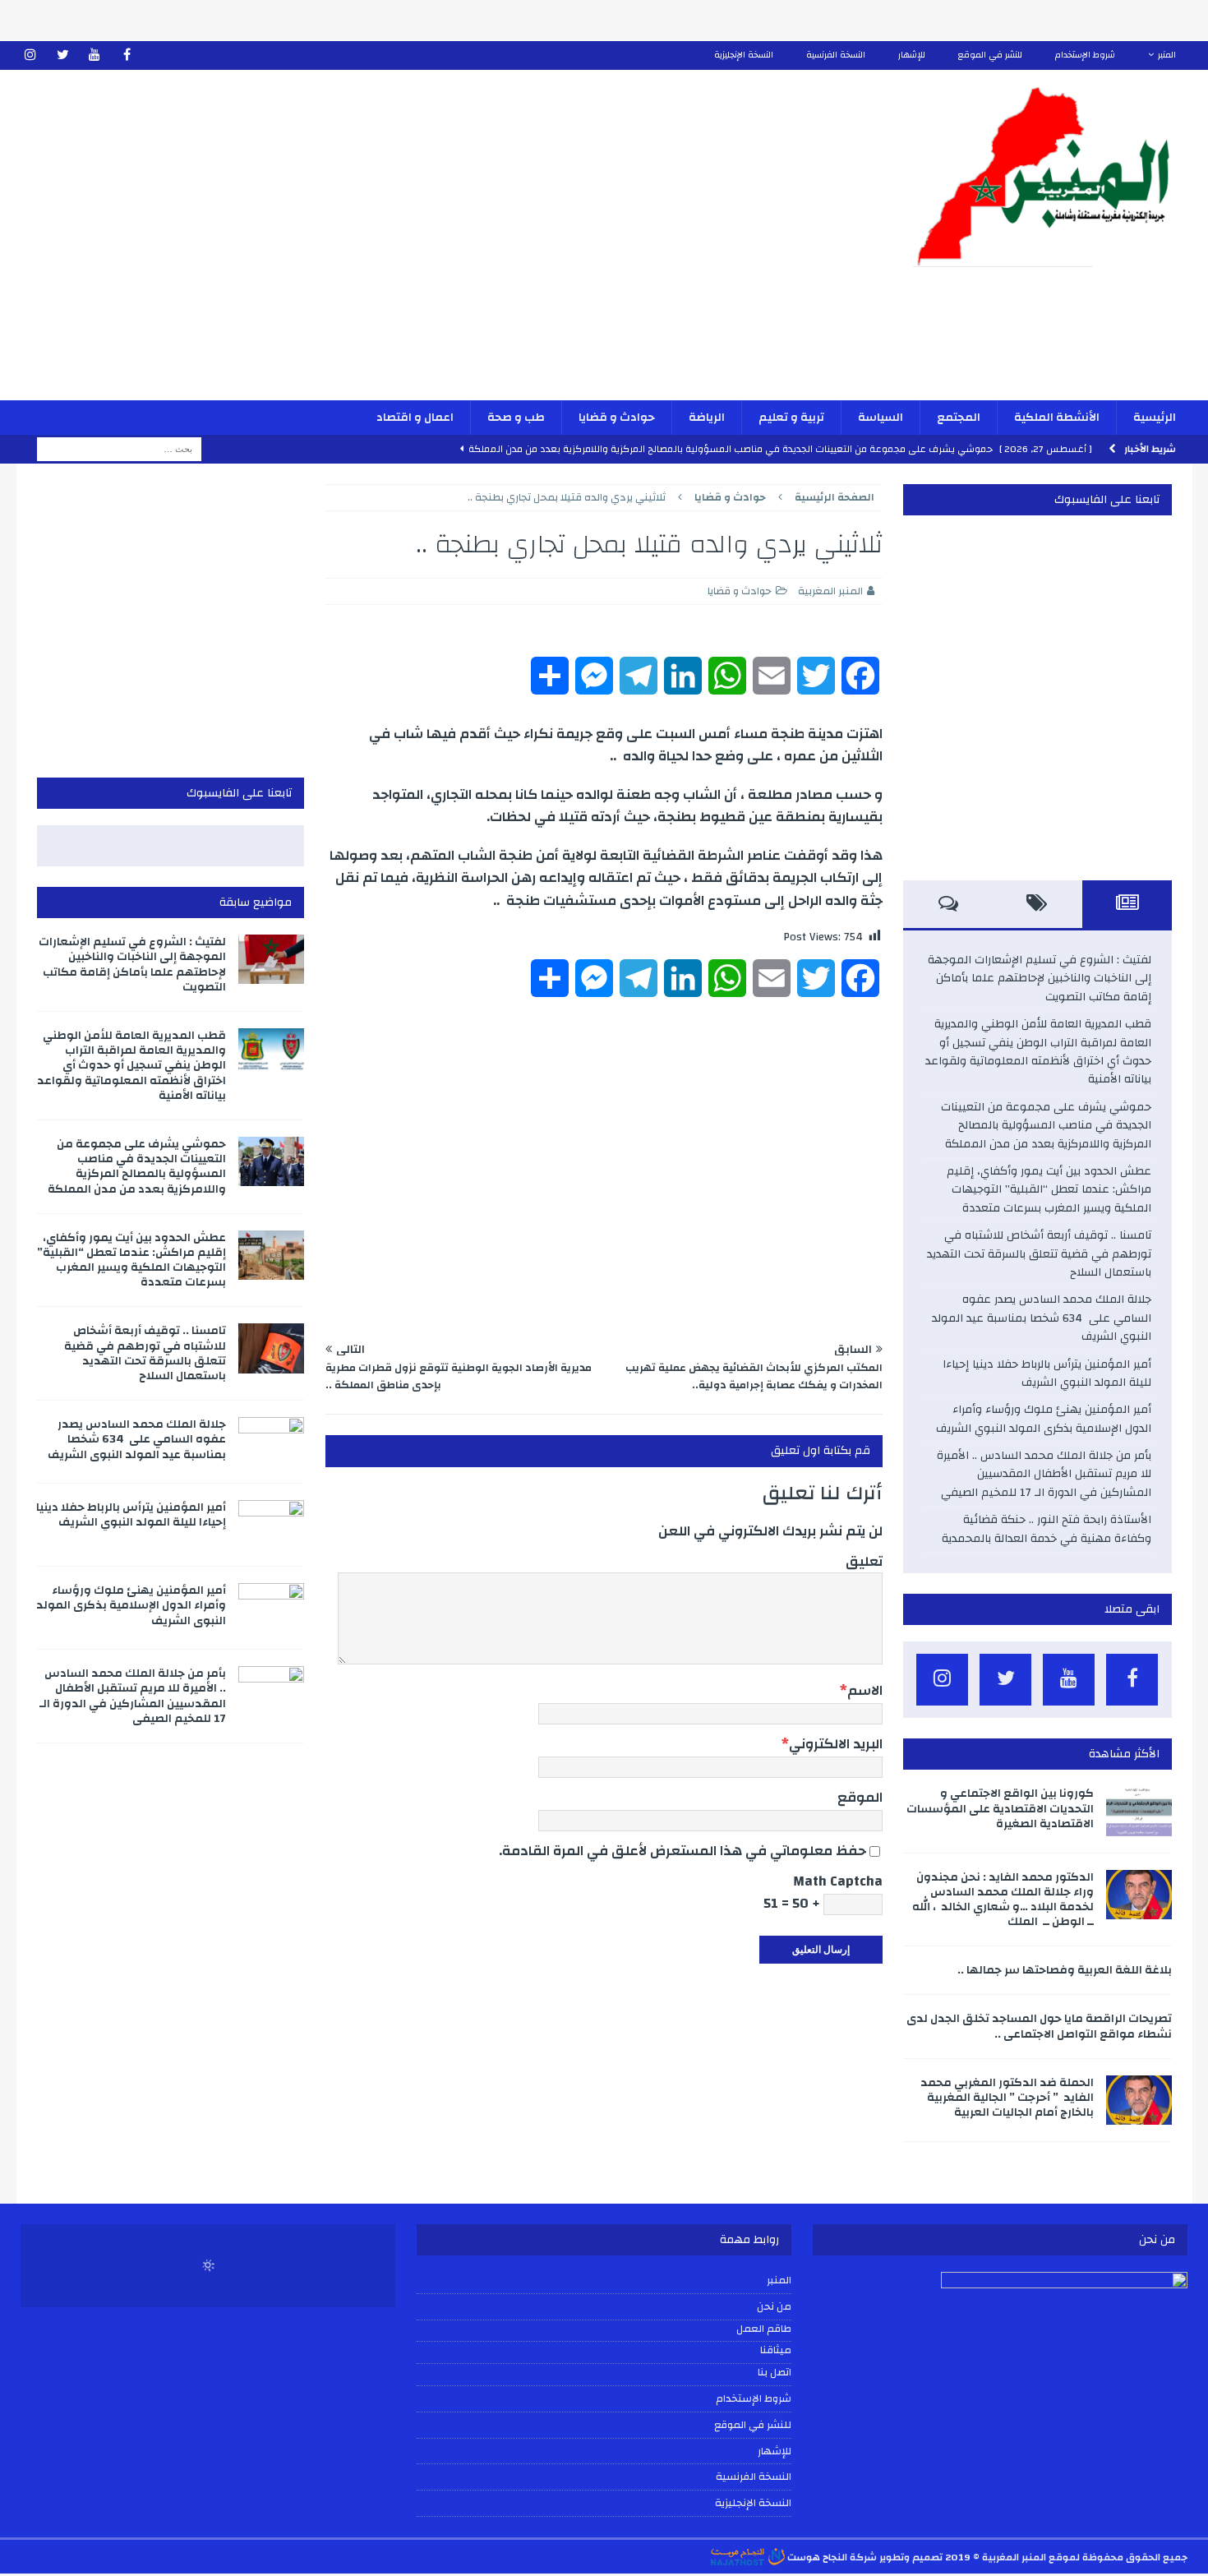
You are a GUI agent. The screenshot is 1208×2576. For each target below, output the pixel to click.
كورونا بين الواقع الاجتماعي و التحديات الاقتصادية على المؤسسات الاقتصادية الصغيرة (1000, 1808)
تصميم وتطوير (911, 2557)
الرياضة (707, 418)
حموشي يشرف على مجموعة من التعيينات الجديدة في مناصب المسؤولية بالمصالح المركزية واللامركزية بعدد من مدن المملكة (1046, 1126)
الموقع (860, 1797)
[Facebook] (127, 55)
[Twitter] (63, 55)
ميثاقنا (776, 2351)
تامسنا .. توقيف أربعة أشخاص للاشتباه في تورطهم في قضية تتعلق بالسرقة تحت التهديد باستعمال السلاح (1039, 1254)
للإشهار (912, 55)
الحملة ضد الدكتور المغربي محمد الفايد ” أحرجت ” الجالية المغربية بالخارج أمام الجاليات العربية (1007, 2098)
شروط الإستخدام (1085, 55)
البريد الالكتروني (836, 1744)
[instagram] (31, 55)
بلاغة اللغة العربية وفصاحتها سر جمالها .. (1065, 1970)
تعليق (864, 1561)
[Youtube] (95, 55)
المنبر (1167, 55)
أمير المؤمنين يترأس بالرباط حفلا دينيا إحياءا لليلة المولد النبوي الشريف (1047, 1373)
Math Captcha (838, 1881)
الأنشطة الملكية (1057, 418)
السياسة (881, 418)
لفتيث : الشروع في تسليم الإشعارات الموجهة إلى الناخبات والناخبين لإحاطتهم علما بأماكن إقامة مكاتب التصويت (1040, 979)
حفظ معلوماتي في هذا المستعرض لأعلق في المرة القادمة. (682, 1851)
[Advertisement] (412, 246)
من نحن (774, 2306)
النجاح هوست (816, 2557)
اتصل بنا (775, 2373)
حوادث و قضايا (617, 418)
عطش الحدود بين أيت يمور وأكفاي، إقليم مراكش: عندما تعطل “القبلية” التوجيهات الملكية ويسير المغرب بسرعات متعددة (1049, 1190)
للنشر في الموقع (990, 55)
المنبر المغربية (830, 591)
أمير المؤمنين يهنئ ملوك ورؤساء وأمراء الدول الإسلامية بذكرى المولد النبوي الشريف (1044, 1419)
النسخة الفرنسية (836, 55)
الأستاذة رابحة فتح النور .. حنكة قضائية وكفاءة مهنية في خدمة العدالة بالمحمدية (1047, 1529)
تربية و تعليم (791, 418)
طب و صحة (516, 418)
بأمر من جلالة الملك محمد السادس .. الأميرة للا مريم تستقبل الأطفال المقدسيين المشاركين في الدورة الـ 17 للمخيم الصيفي (1044, 1474)
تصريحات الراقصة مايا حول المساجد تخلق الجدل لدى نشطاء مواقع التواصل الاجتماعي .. (1039, 2026)
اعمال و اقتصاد (415, 418)
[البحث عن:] (119, 449)
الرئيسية (1155, 418)
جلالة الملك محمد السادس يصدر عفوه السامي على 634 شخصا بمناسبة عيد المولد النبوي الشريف (1042, 1318)
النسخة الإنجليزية (744, 55)
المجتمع (959, 418)
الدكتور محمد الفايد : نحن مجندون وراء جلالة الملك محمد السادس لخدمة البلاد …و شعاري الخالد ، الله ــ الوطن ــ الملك (1003, 1900)
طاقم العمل (764, 2329)
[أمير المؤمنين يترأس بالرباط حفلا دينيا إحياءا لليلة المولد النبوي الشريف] (271, 1525)
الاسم (865, 1690)
